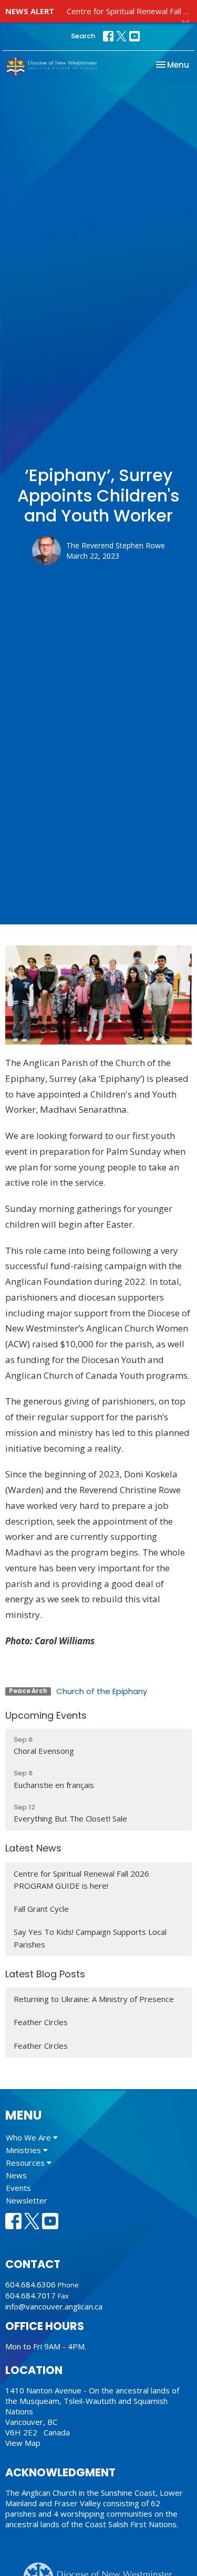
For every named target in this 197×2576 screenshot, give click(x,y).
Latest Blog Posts (45, 1974)
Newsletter (27, 2200)
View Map (23, 2443)
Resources (26, 2163)
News (16, 2175)
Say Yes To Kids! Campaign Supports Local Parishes (90, 1938)
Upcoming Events (46, 1715)
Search (83, 36)
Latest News (33, 1848)
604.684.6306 (30, 2284)
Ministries (24, 2150)
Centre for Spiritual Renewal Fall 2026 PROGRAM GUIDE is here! (81, 1880)
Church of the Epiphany (102, 1691)
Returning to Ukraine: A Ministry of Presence (94, 1999)
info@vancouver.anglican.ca (54, 2306)
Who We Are (29, 2137)
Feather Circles (41, 2022)
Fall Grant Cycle (41, 1909)
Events (18, 2188)
